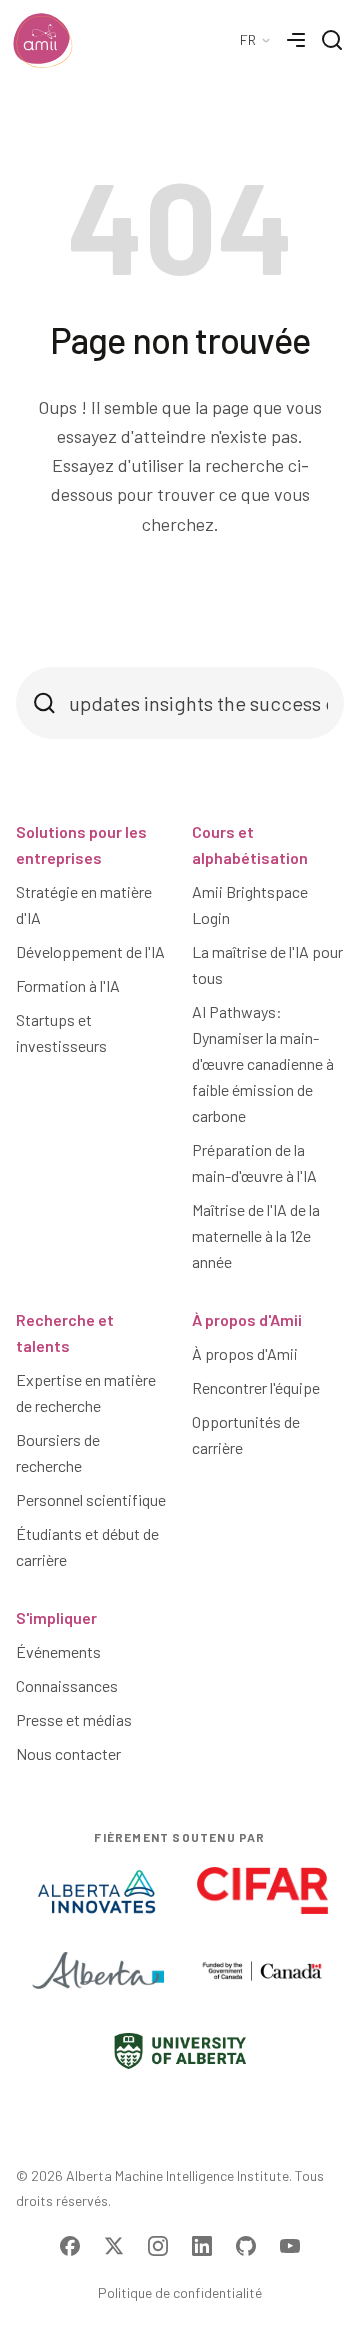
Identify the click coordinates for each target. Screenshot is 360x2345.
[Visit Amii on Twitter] (114, 2246)
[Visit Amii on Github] (246, 2246)
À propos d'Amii (247, 1319)
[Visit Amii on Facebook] (70, 2246)
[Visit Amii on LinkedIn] (202, 2246)
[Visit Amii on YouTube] (290, 2246)
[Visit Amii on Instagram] (158, 2246)
